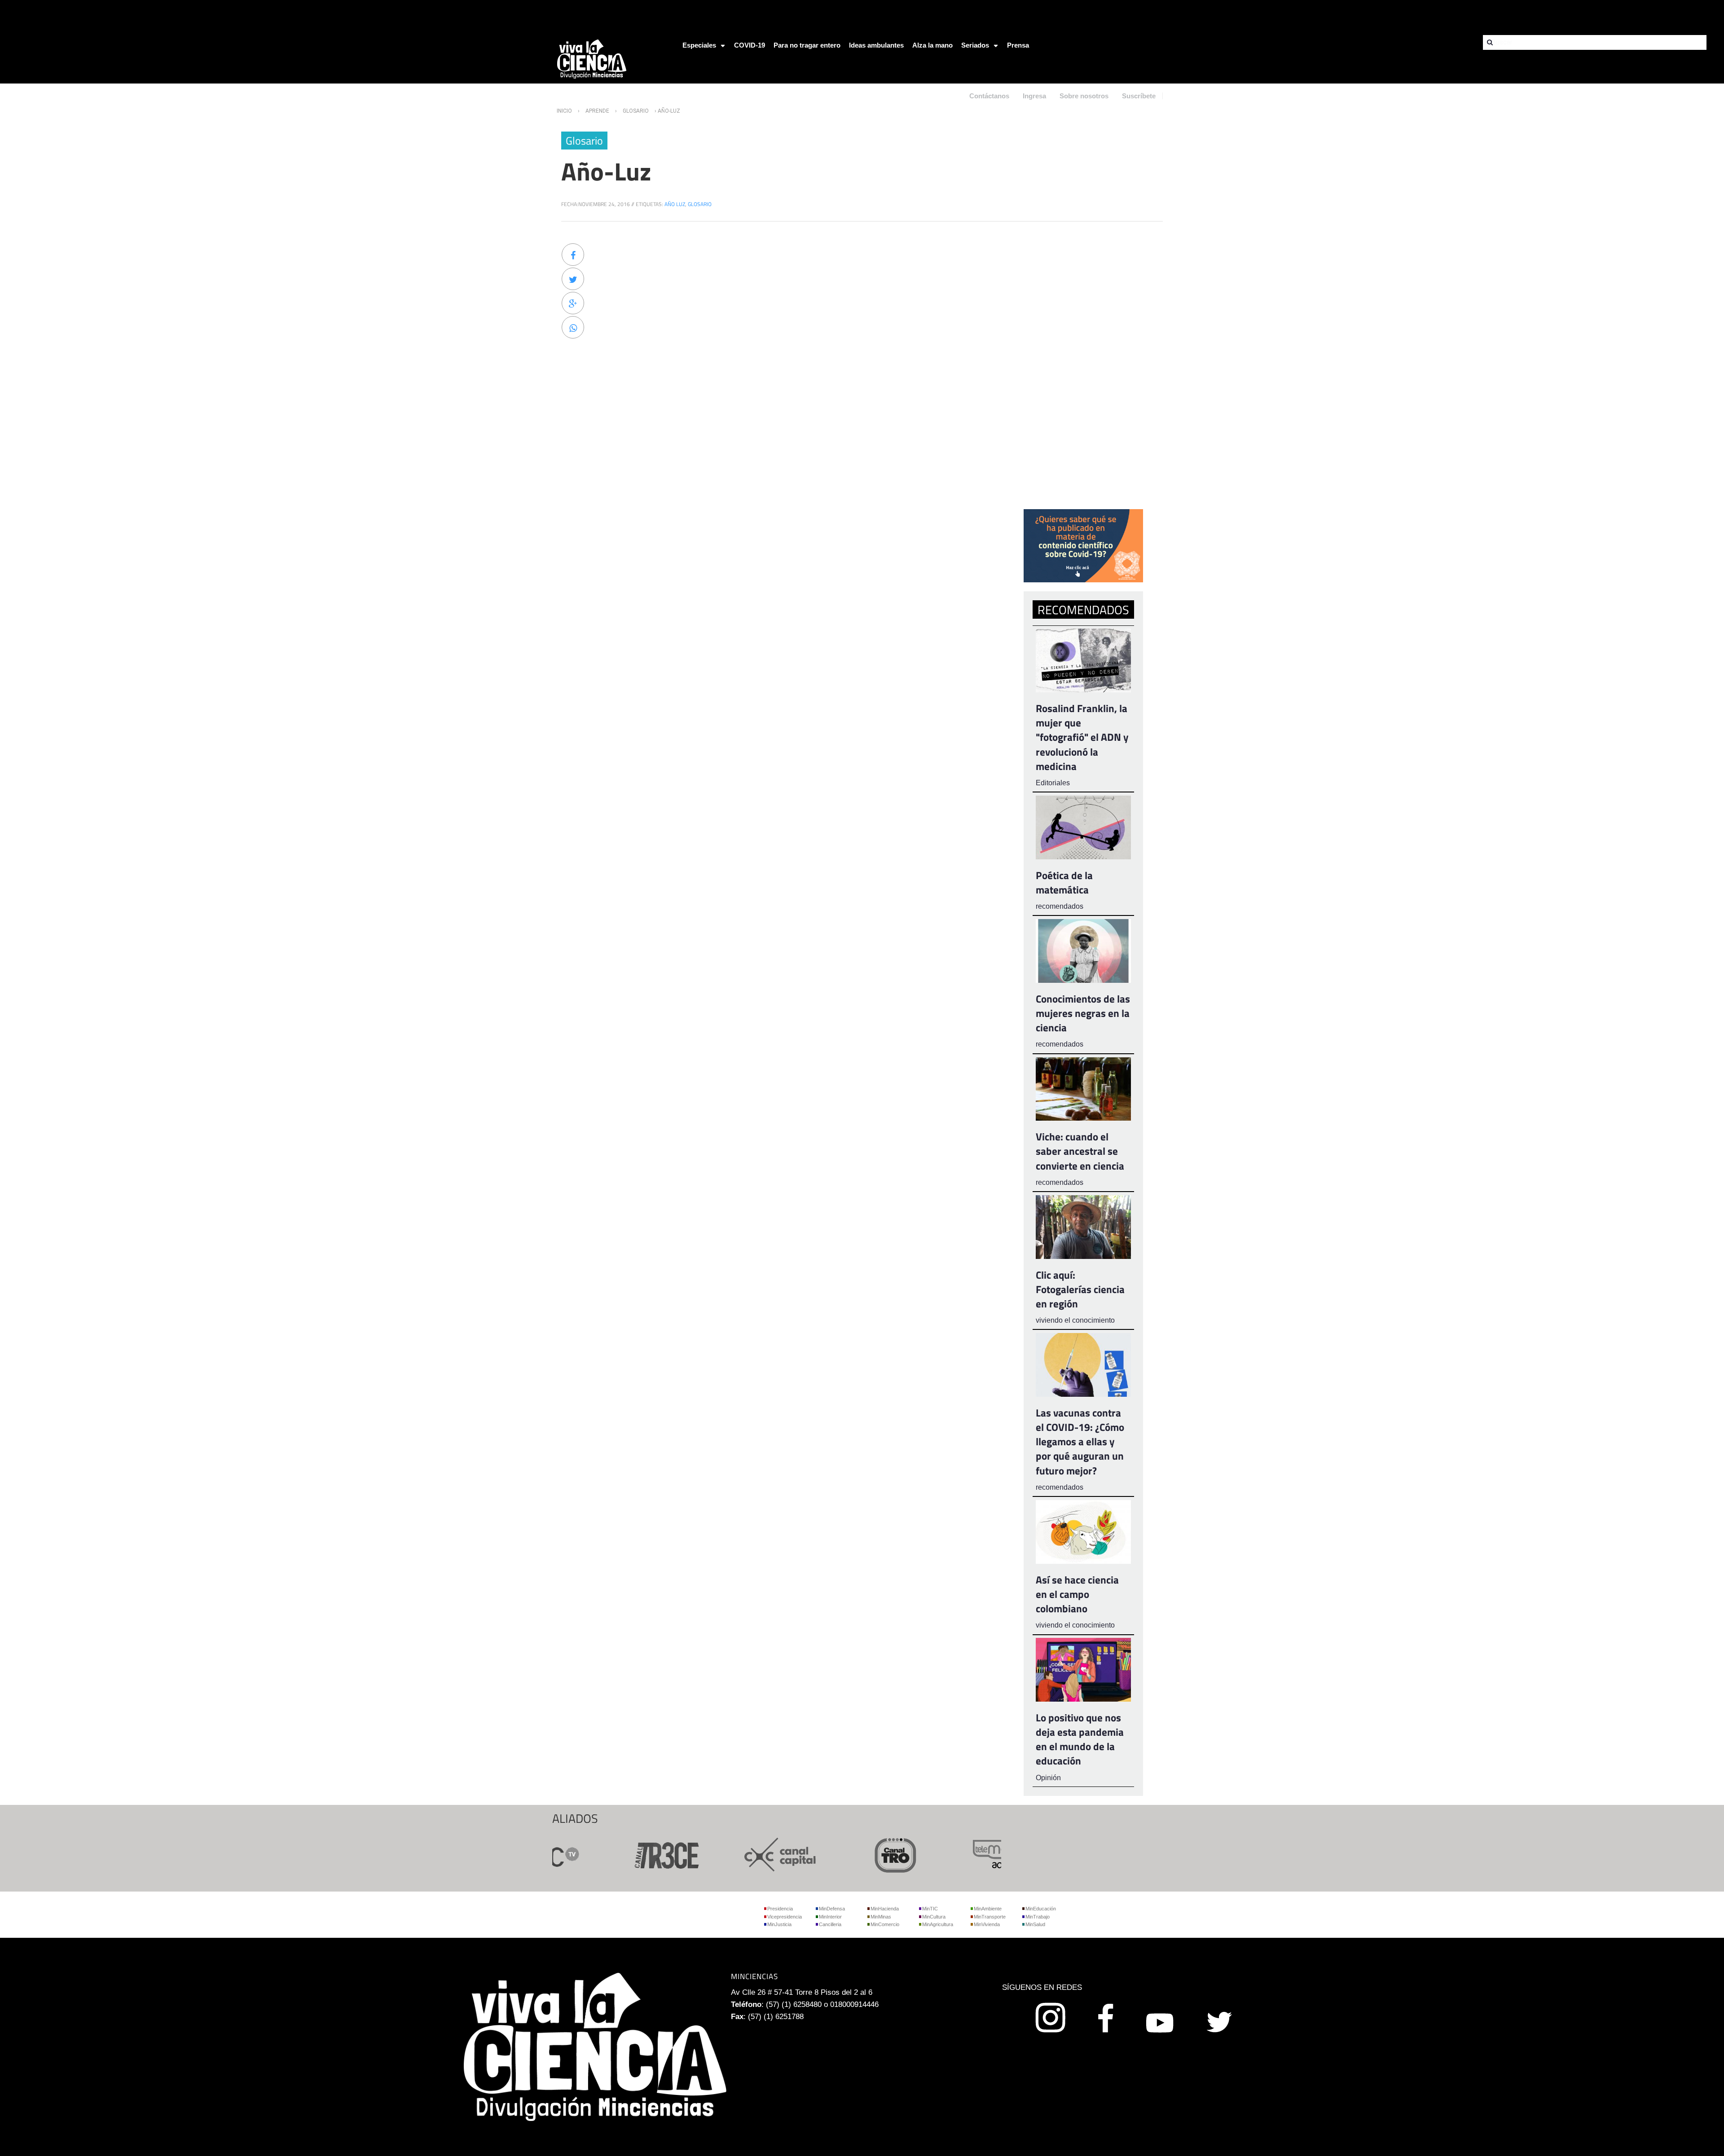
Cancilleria (830, 1924)
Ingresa (1034, 96)
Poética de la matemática (1064, 882)
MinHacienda (885, 1909)
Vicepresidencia (785, 1917)
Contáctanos (989, 96)
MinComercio (885, 1924)
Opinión (1048, 1778)
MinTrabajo (1038, 1917)
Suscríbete (1139, 96)
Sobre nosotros (1084, 96)
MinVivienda (987, 1924)
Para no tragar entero (807, 45)
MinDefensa (832, 1909)
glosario (700, 204)
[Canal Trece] (612, 1854)
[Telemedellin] (957, 1854)
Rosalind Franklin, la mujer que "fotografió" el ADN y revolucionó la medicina (1082, 737)
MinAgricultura (938, 1924)
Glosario (636, 111)
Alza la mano (932, 45)
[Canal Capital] (727, 1854)
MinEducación (1041, 1909)
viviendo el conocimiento (1075, 1320)
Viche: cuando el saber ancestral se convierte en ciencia (1080, 1151)
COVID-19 (750, 45)
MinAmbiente (988, 1909)
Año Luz (675, 204)
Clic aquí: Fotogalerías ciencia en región (1080, 1289)
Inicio (564, 111)
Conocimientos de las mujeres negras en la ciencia (1083, 1013)
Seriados (975, 45)
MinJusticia (779, 1924)
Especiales (699, 45)
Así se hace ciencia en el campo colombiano (1077, 1594)
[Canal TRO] (842, 1854)
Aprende (597, 111)
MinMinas (881, 1917)
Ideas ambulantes (876, 45)
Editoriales (1053, 783)
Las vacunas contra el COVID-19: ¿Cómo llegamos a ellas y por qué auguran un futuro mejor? (1080, 1442)
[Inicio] (592, 59)
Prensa (1018, 45)
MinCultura (934, 1917)
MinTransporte (990, 1917)
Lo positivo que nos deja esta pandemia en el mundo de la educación (1080, 1739)
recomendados (1060, 906)
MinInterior (830, 1917)
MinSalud (1035, 1924)
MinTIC (930, 1909)
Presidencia (780, 1909)
